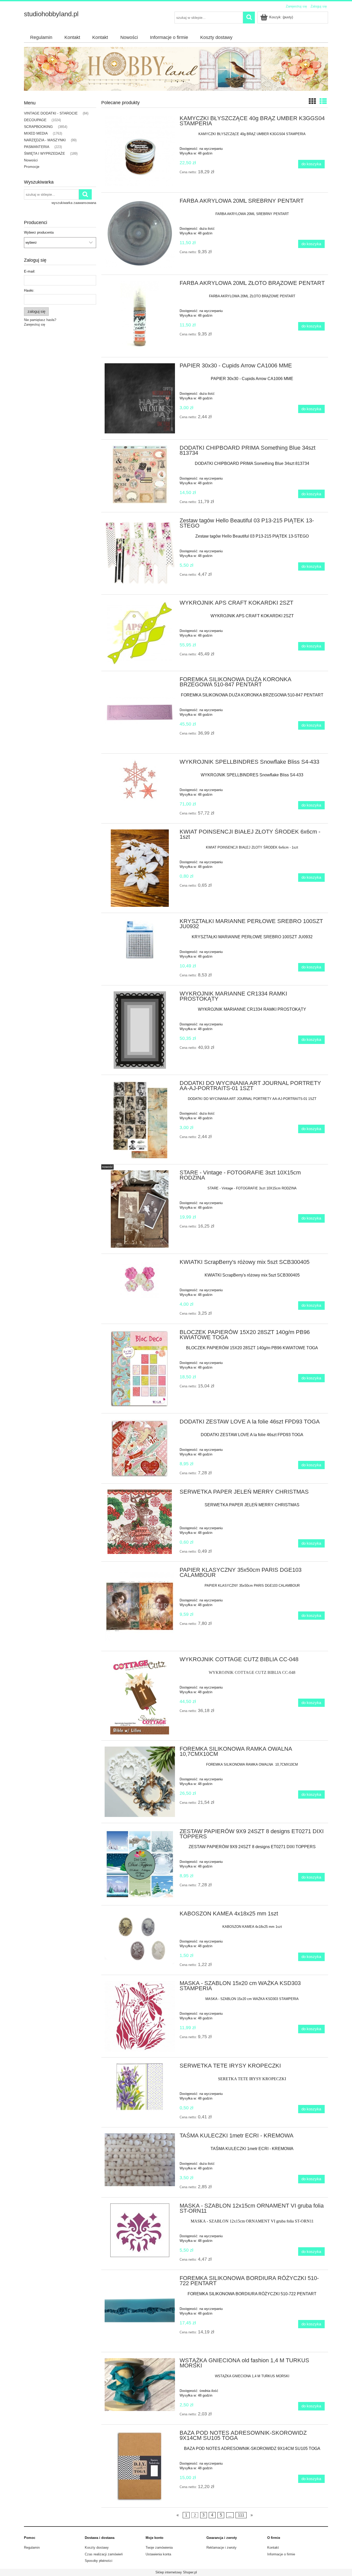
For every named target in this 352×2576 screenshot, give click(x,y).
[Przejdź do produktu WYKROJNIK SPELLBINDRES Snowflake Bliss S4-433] (140, 780)
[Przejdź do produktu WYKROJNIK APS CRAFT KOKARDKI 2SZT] (140, 633)
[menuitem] (41, 38)
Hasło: (29, 290)
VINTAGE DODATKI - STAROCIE (51, 113)
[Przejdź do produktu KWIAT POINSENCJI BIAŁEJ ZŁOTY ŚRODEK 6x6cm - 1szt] (140, 868)
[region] (176, 69)
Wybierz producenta (39, 233)
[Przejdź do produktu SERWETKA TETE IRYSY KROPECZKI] (140, 2087)
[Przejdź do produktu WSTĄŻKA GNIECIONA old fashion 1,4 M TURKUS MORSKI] (140, 2384)
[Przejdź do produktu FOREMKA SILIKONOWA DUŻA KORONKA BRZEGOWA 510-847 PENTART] (140, 712)
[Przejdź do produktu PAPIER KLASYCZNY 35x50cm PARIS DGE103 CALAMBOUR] (140, 1606)
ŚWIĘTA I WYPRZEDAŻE (44, 153)
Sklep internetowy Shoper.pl (176, 2572)
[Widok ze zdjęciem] (312, 101)
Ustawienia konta (158, 2554)
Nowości (31, 160)
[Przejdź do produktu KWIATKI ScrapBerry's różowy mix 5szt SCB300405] (140, 1279)
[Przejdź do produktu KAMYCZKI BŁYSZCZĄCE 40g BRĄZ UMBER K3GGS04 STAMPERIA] (140, 151)
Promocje (32, 167)
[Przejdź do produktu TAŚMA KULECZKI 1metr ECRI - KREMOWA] (140, 2160)
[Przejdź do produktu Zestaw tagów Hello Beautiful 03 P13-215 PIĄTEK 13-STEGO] (140, 553)
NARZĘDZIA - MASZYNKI (45, 140)
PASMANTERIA (37, 147)
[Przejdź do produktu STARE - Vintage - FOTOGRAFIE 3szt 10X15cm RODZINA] (140, 1209)
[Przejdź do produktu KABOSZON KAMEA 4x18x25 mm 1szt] (140, 1938)
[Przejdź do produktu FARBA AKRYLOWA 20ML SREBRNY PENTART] (140, 234)
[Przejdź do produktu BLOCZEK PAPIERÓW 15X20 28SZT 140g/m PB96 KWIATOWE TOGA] (140, 1369)
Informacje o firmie (281, 2554)
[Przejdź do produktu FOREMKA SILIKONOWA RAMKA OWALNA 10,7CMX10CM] (140, 1782)
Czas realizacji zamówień (104, 2554)
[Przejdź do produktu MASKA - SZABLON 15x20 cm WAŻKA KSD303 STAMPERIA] (140, 2016)
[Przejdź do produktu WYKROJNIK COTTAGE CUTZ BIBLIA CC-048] (140, 1696)
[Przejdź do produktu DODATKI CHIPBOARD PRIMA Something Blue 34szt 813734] (140, 475)
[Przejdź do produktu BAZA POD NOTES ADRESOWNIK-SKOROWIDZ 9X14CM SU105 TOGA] (140, 2466)
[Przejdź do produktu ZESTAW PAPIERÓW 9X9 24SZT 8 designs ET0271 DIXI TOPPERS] (140, 1864)
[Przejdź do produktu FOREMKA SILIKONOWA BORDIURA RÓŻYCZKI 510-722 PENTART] (140, 2311)
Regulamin (32, 2548)
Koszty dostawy (97, 2548)
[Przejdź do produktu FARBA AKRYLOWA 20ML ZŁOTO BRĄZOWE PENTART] (140, 316)
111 (241, 2515)
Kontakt (273, 2548)
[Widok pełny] (323, 101)
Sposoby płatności (99, 2561)
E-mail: (30, 271)
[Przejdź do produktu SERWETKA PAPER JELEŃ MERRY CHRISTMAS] (140, 1522)
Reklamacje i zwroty (221, 2548)
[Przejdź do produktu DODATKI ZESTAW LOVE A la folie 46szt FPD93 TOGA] (140, 1448)
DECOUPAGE (35, 120)
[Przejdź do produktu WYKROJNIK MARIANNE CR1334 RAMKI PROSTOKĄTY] (140, 1030)
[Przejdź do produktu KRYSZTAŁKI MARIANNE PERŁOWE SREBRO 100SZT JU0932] (140, 939)
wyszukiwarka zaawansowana (74, 203)
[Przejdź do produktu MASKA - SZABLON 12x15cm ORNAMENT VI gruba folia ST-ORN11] (140, 2230)
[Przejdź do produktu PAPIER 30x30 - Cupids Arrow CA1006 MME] (140, 398)
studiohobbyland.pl (51, 14)
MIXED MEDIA (36, 133)
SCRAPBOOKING (38, 127)
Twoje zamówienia (159, 2548)
